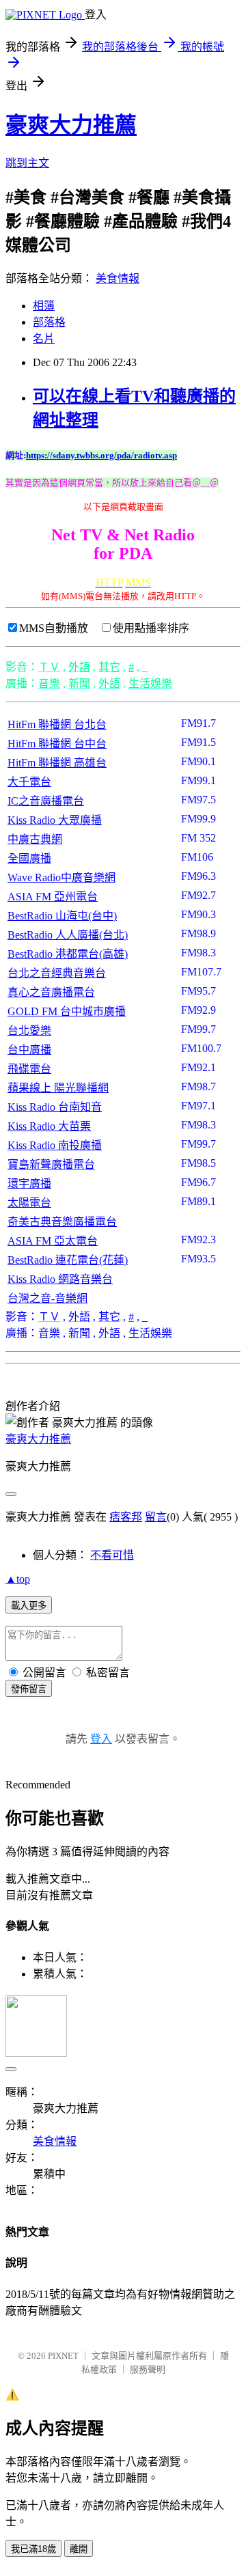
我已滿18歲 (33, 2549)
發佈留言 (29, 1689)
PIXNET (63, 2356)
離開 (79, 2549)
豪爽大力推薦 (71, 125)
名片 (44, 338)
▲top (18, 1579)
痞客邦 (126, 1517)
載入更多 (29, 1606)
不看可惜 (112, 1555)
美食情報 (118, 278)
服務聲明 (148, 2369)
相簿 (44, 306)
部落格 (49, 322)
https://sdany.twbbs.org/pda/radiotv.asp (101, 455)
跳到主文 (27, 163)
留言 (156, 1517)
